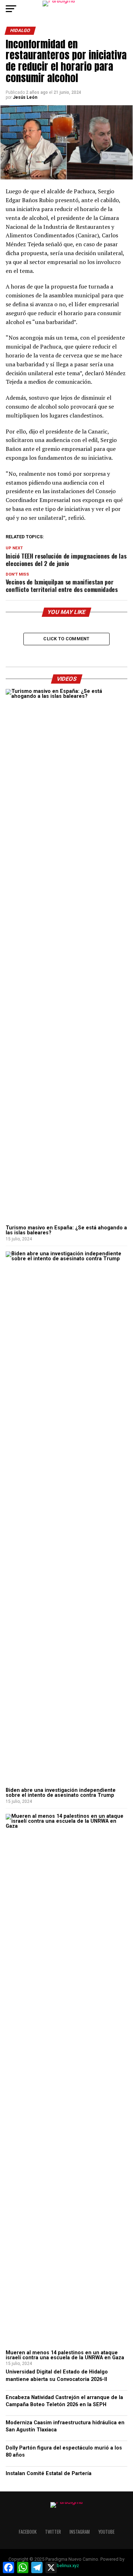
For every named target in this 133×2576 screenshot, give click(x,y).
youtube (106, 2532)
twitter (53, 2532)
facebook (28, 2532)
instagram (80, 2532)
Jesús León (25, 97)
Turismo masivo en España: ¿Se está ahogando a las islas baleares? (66, 1230)
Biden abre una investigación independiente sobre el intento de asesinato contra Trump (61, 1793)
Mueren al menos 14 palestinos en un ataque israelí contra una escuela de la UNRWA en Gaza (65, 2355)
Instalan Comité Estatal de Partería (49, 2473)
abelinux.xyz (67, 2566)
